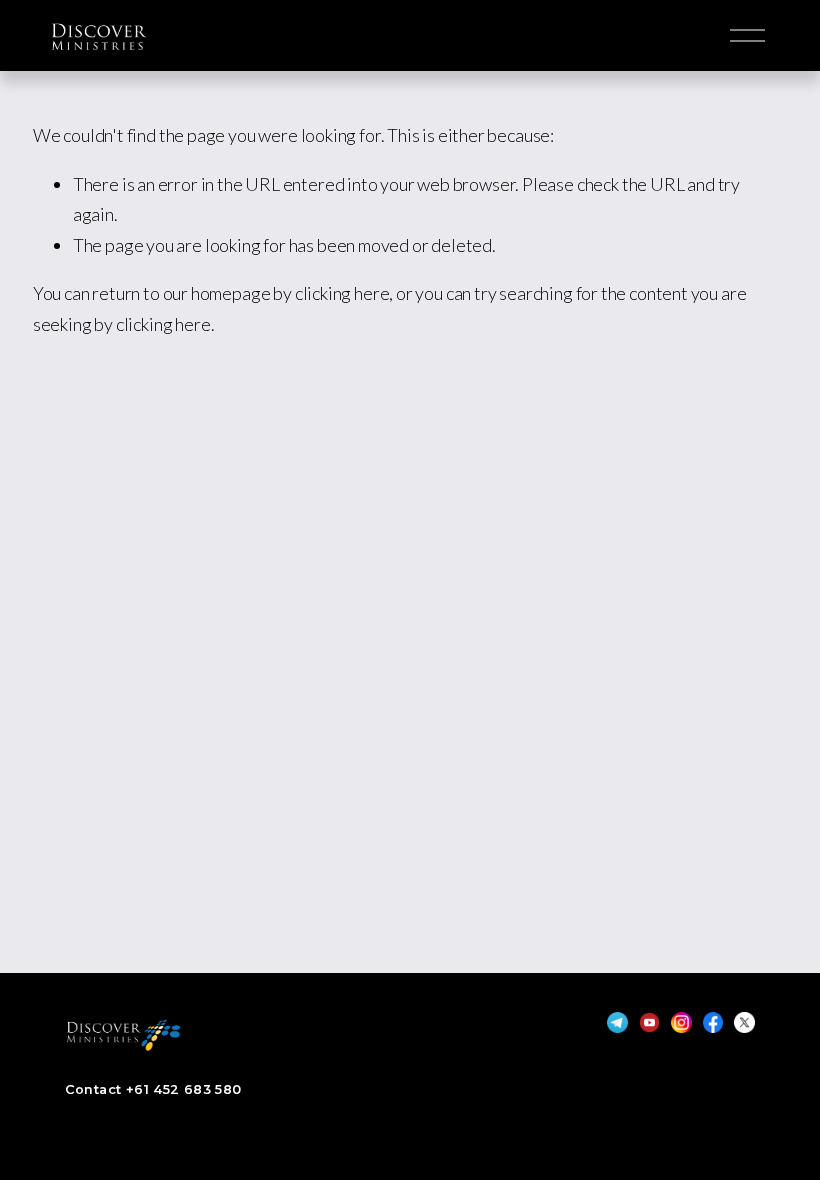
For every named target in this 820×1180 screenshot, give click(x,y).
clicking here (342, 293)
